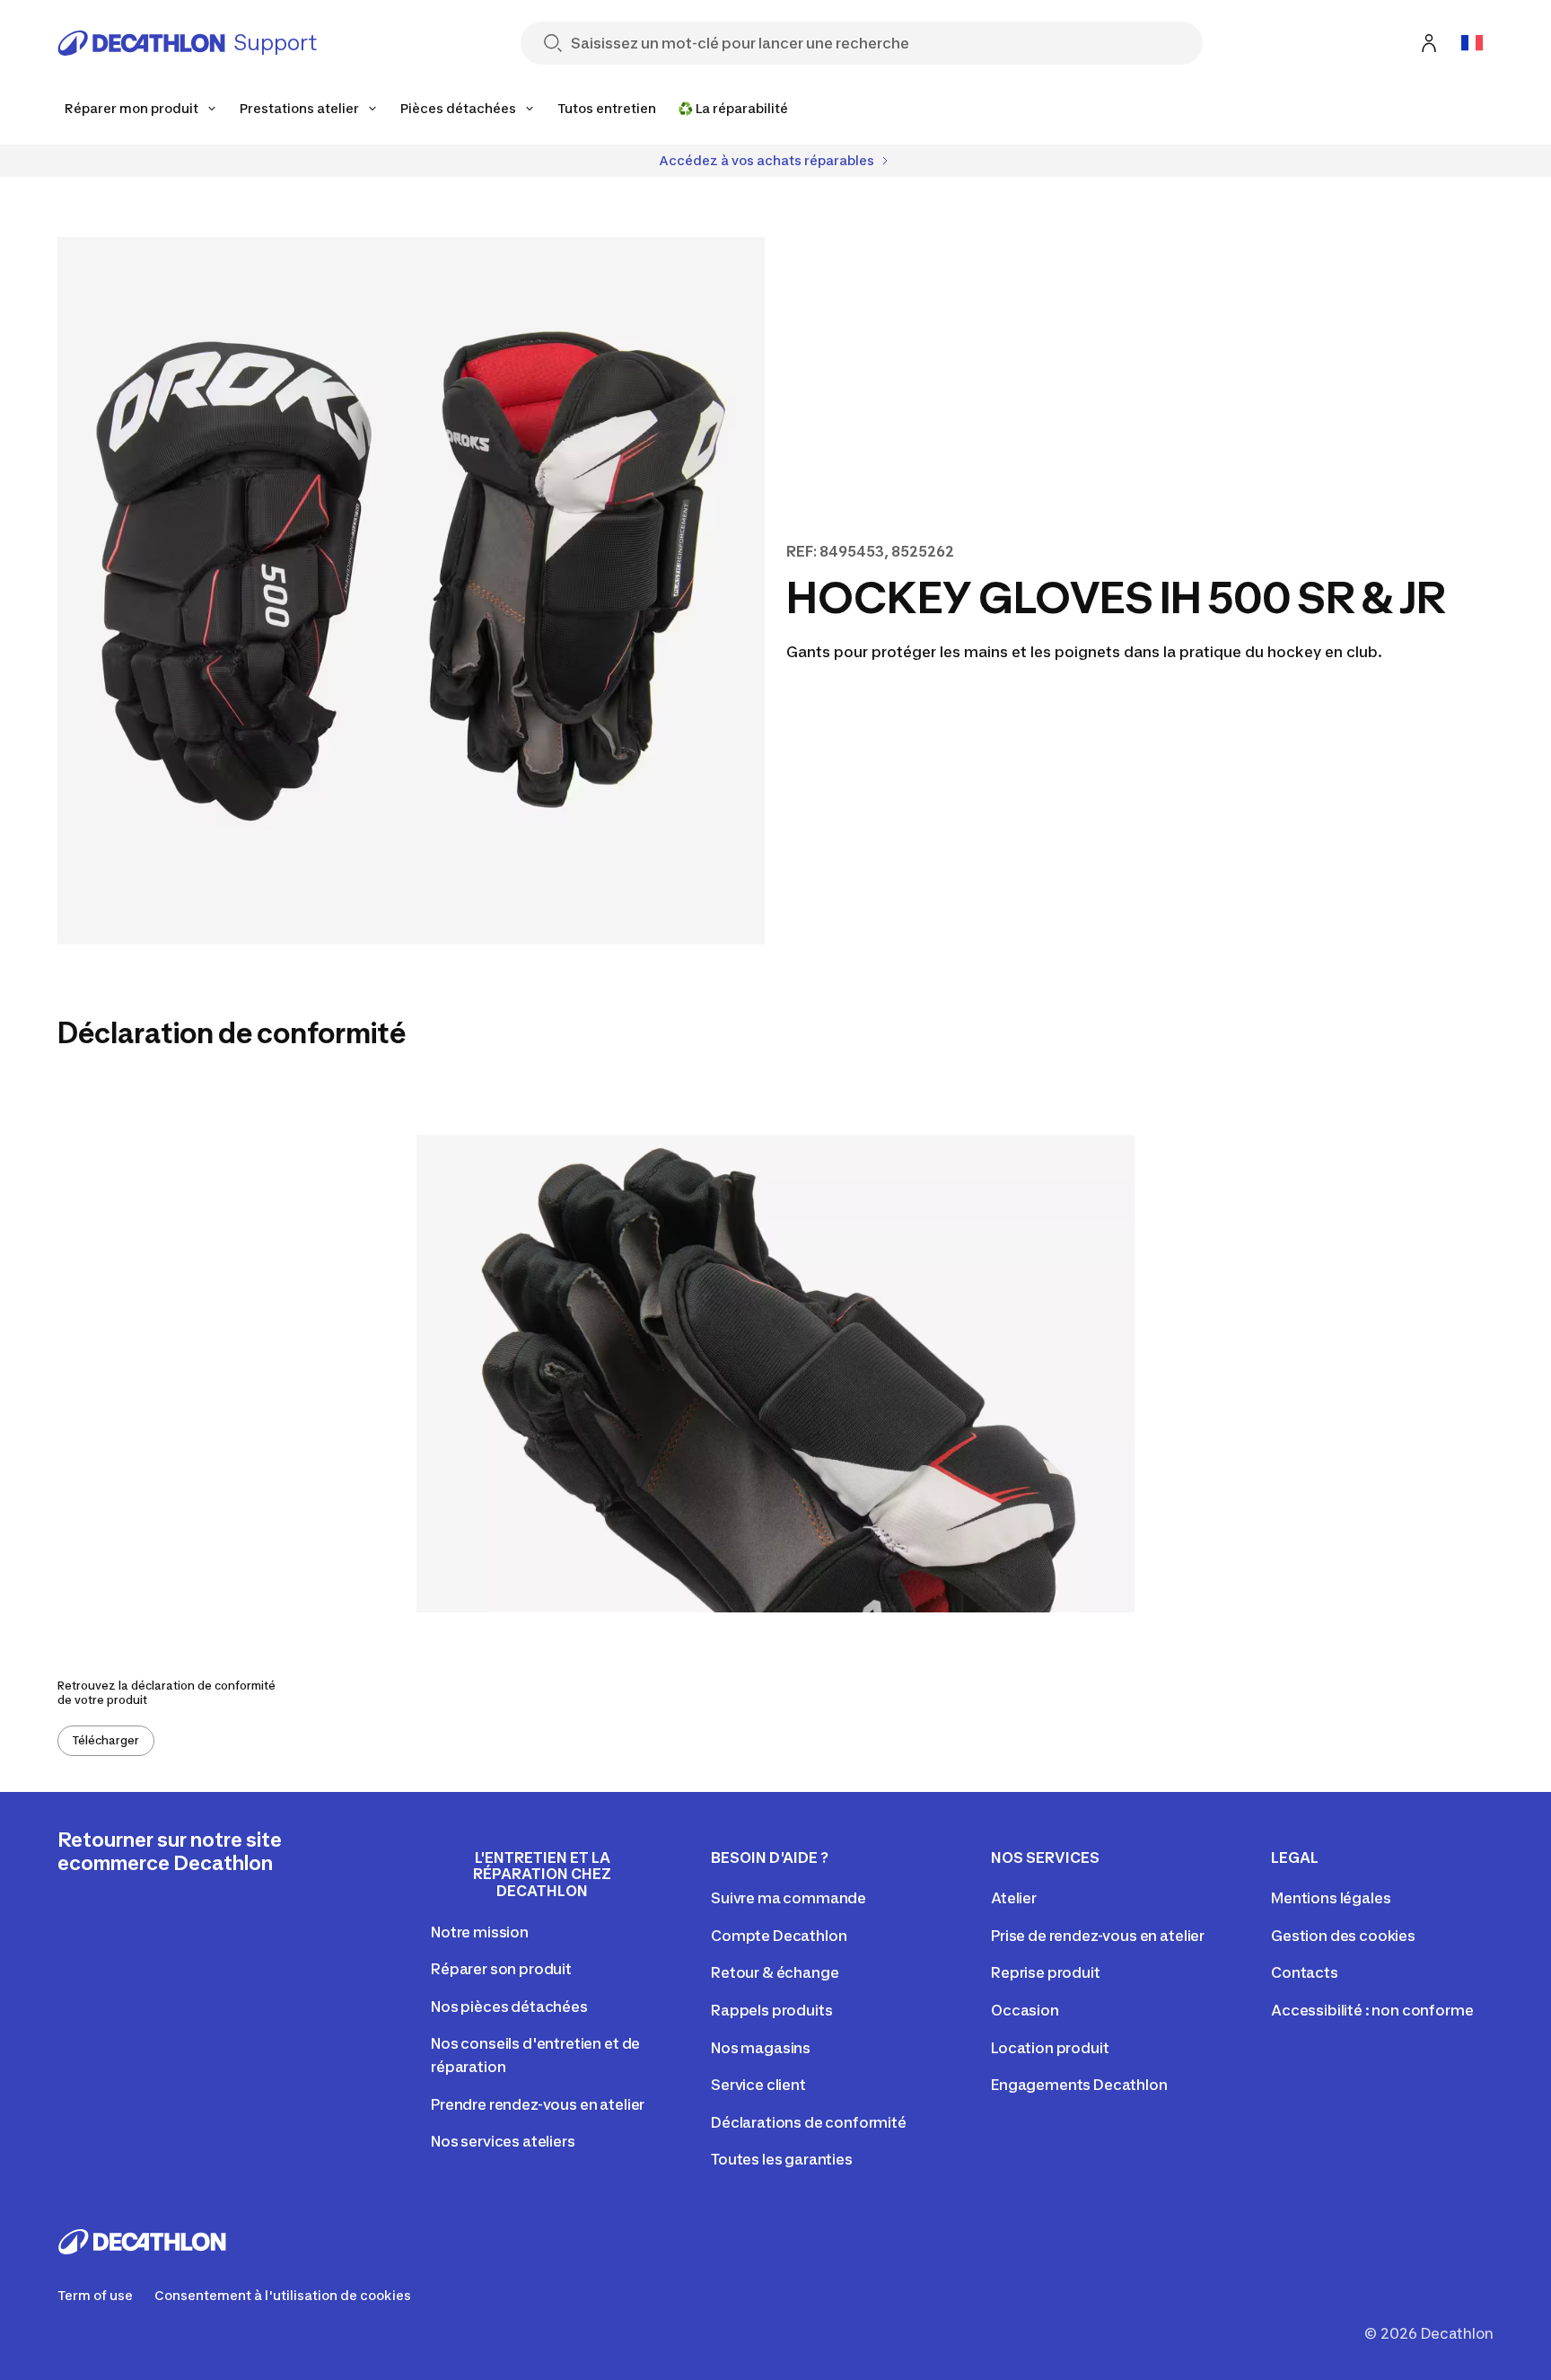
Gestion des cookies (1343, 1936)
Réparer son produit (501, 1969)
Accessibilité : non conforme (1372, 2010)
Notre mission (480, 1932)
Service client (758, 2085)
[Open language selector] (1472, 43)
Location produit (1050, 2048)
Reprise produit (1046, 1972)
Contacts (1305, 1972)
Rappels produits (771, 2010)
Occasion (1025, 2010)
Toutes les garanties (782, 2159)
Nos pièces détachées (509, 2007)
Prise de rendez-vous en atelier (1098, 1936)
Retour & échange (775, 1972)
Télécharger (106, 1740)
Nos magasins (761, 2048)
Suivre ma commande (789, 1898)
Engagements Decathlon (1079, 2085)
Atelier (1014, 1898)
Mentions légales (1331, 1898)
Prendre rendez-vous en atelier (538, 2104)
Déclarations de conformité (809, 2122)
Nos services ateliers (503, 2141)
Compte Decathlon (779, 1936)
